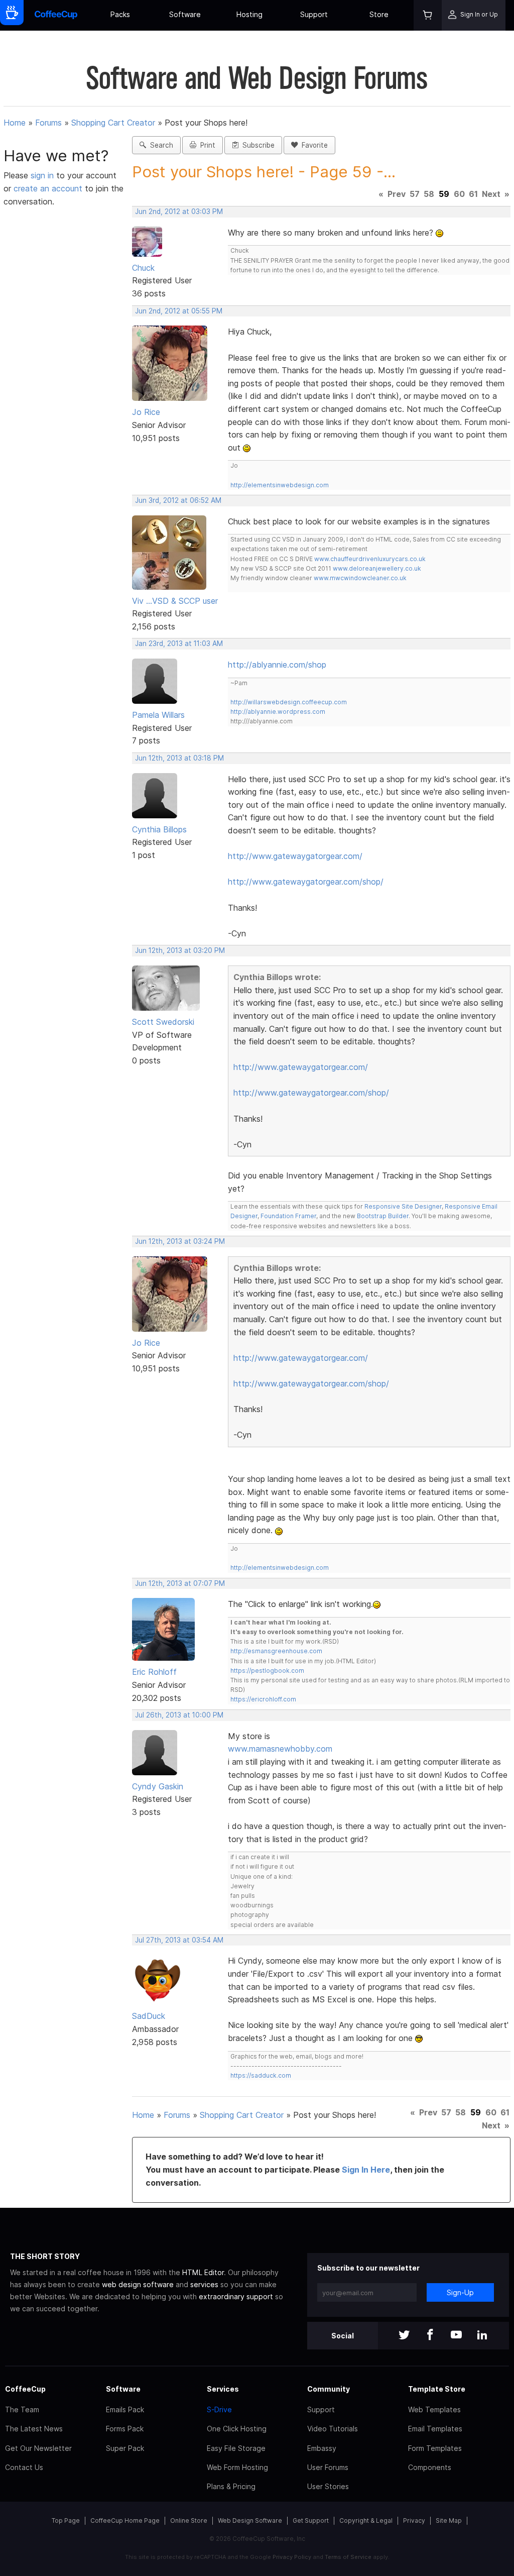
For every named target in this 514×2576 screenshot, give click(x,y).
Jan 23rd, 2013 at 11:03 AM (179, 643)
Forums (48, 123)
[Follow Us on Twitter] (404, 2336)
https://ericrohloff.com (263, 1699)
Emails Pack (125, 2409)
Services (223, 2389)
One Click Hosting (237, 2429)
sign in (43, 175)
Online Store (189, 2520)
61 (473, 194)
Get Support (311, 2520)
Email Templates (435, 2429)
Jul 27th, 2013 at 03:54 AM (179, 1940)
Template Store (437, 2389)
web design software (138, 2284)
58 (429, 194)
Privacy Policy (292, 2557)
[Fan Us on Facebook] (430, 2336)
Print (206, 145)
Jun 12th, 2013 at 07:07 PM (180, 1583)
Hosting (249, 14)
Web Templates (434, 2409)
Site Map (449, 2520)
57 (415, 194)
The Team (22, 2409)
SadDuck (149, 2016)
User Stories (328, 2486)
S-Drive (219, 2409)
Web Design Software (250, 2520)
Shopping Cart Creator (113, 123)
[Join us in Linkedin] (482, 2336)
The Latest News (34, 2429)
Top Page (66, 2520)
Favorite (313, 145)
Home (15, 123)
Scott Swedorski (163, 1022)
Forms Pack (125, 2429)
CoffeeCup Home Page (125, 2520)
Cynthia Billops (159, 829)
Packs (120, 14)
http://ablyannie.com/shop (277, 665)
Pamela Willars (158, 715)
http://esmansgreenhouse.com (276, 1651)
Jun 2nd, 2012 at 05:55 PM (179, 311)
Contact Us (24, 2467)
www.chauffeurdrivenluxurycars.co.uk (370, 559)
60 (459, 194)
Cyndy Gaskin (158, 1786)
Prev (397, 194)
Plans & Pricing (231, 2486)
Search (160, 145)
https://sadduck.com (261, 2075)
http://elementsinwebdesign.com (280, 485)
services (204, 2284)
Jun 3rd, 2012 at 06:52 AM (178, 500)
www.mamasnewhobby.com (280, 1749)
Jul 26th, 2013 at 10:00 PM (179, 1715)
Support (314, 14)
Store (379, 14)
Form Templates (435, 2448)
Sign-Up (460, 2292)
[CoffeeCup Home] (56, 15)
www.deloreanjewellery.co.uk (377, 568)
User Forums (328, 2467)
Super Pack (125, 2448)
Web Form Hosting (237, 2467)
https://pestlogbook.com (267, 1671)
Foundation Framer (288, 1216)
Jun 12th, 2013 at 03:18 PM (179, 758)
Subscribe (256, 145)
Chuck (143, 268)
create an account (48, 188)
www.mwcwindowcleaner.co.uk (360, 578)
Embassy (322, 2448)
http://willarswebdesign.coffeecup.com (289, 702)
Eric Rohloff (154, 1672)
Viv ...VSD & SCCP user (175, 601)
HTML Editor (203, 2272)
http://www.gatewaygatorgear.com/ (295, 856)
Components (430, 2467)
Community (329, 2389)
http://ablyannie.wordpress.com (278, 712)
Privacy (414, 2520)
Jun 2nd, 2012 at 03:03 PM (179, 211)
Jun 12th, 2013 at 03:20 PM (180, 950)
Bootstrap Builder (383, 1216)
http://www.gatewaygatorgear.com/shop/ (306, 882)
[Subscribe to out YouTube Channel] (456, 2336)
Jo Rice (146, 412)
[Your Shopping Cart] (428, 15)
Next (491, 194)
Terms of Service (348, 2557)
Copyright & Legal (366, 2520)
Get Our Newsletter (38, 2448)
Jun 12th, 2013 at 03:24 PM (180, 1241)
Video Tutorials (333, 2429)
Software (185, 14)
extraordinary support (236, 2296)
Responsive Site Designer (403, 1206)
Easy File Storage (236, 2448)
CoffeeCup (25, 2389)
